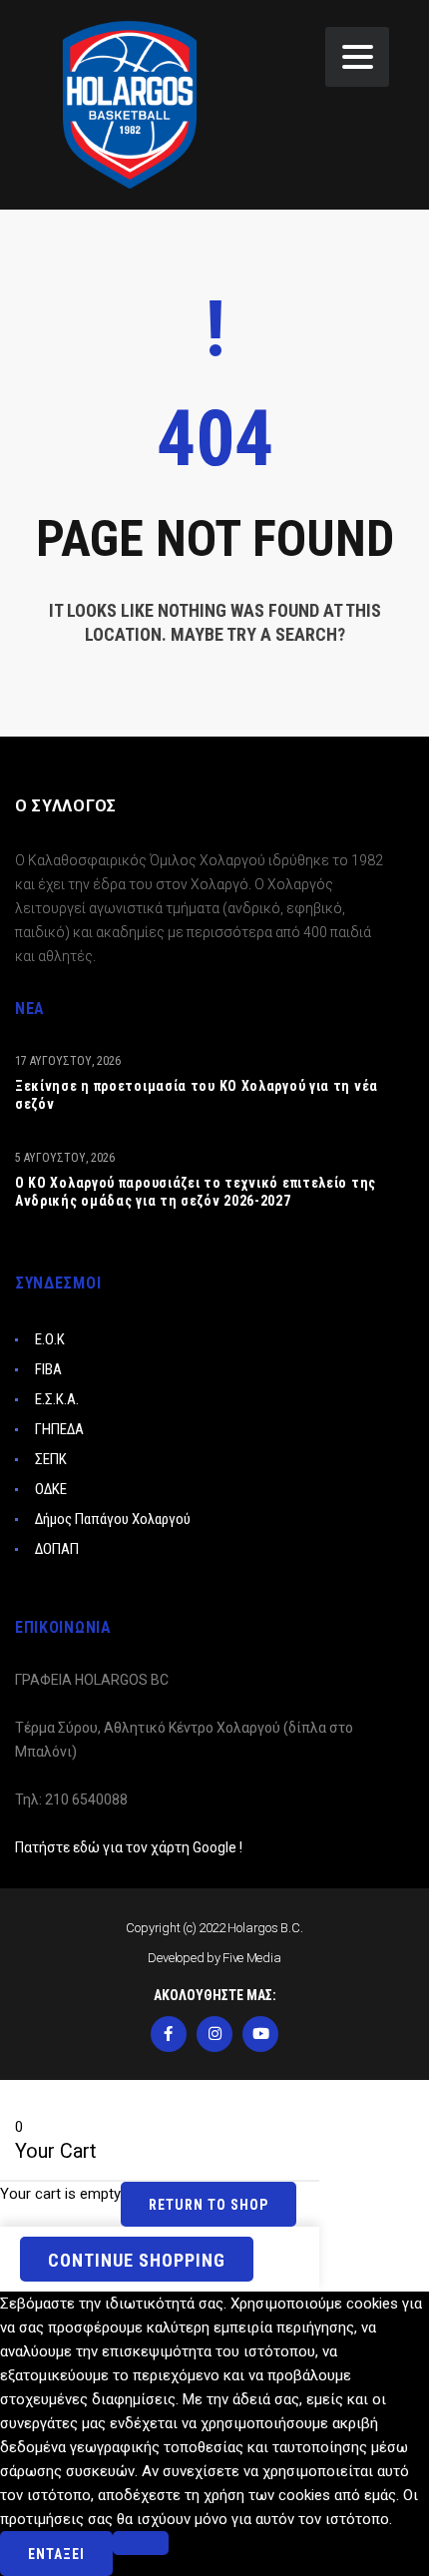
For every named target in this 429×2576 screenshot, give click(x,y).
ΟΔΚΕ (51, 1489)
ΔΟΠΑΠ (57, 1549)
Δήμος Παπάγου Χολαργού (113, 1519)
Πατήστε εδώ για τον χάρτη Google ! (129, 1847)
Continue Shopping (137, 2260)
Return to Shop (209, 2205)
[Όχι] (141, 2543)
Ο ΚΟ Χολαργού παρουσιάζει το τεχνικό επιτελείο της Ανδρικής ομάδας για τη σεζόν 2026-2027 (196, 1192)
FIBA (48, 1369)
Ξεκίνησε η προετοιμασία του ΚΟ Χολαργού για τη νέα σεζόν (197, 1095)
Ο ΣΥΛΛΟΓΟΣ (66, 806)
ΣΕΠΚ (51, 1459)
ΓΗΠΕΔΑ (59, 1429)
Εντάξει (56, 2554)
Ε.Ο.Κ (50, 1339)
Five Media (252, 1958)
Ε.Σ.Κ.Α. (57, 1399)
